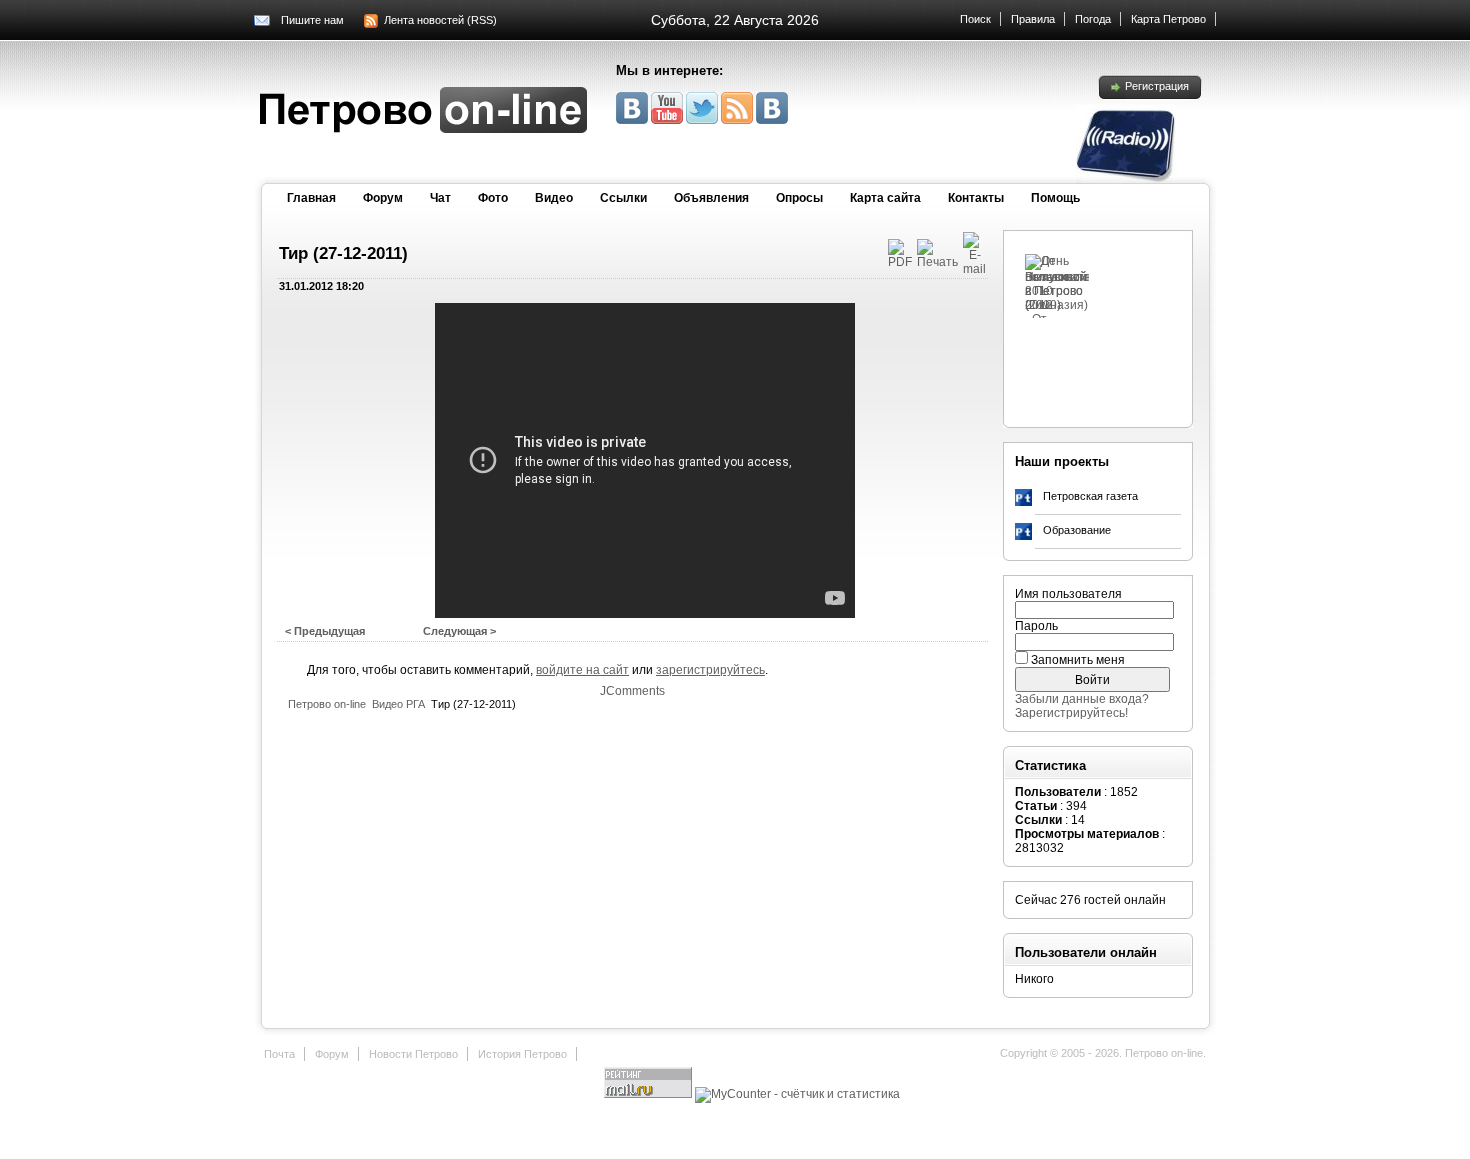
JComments (632, 691)
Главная (311, 198)
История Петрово (522, 1054)
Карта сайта (885, 198)
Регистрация (1157, 86)
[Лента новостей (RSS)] (738, 120)
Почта (279, 1054)
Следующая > (459, 631)
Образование (1077, 530)
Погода (1093, 19)
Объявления (711, 198)
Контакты (976, 198)
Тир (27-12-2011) (343, 253)
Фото (493, 198)
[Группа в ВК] (633, 120)
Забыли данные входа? (1082, 699)
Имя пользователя (1068, 594)
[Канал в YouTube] (668, 120)
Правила (1033, 19)
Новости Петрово (413, 1054)
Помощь (1055, 198)
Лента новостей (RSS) (440, 20)
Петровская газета (1090, 496)
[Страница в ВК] (772, 120)
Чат (440, 198)
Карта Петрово (1168, 19)
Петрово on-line (327, 704)
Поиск (975, 19)
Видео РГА (398, 704)
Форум (383, 198)
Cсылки (623, 198)
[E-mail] (974, 269)
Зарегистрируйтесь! (1071, 713)
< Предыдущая (325, 631)
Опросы (799, 198)
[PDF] (900, 262)
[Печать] (937, 262)
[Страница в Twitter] (703, 120)
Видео (554, 198)
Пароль (1036, 626)
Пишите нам (312, 20)
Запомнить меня (1078, 660)
